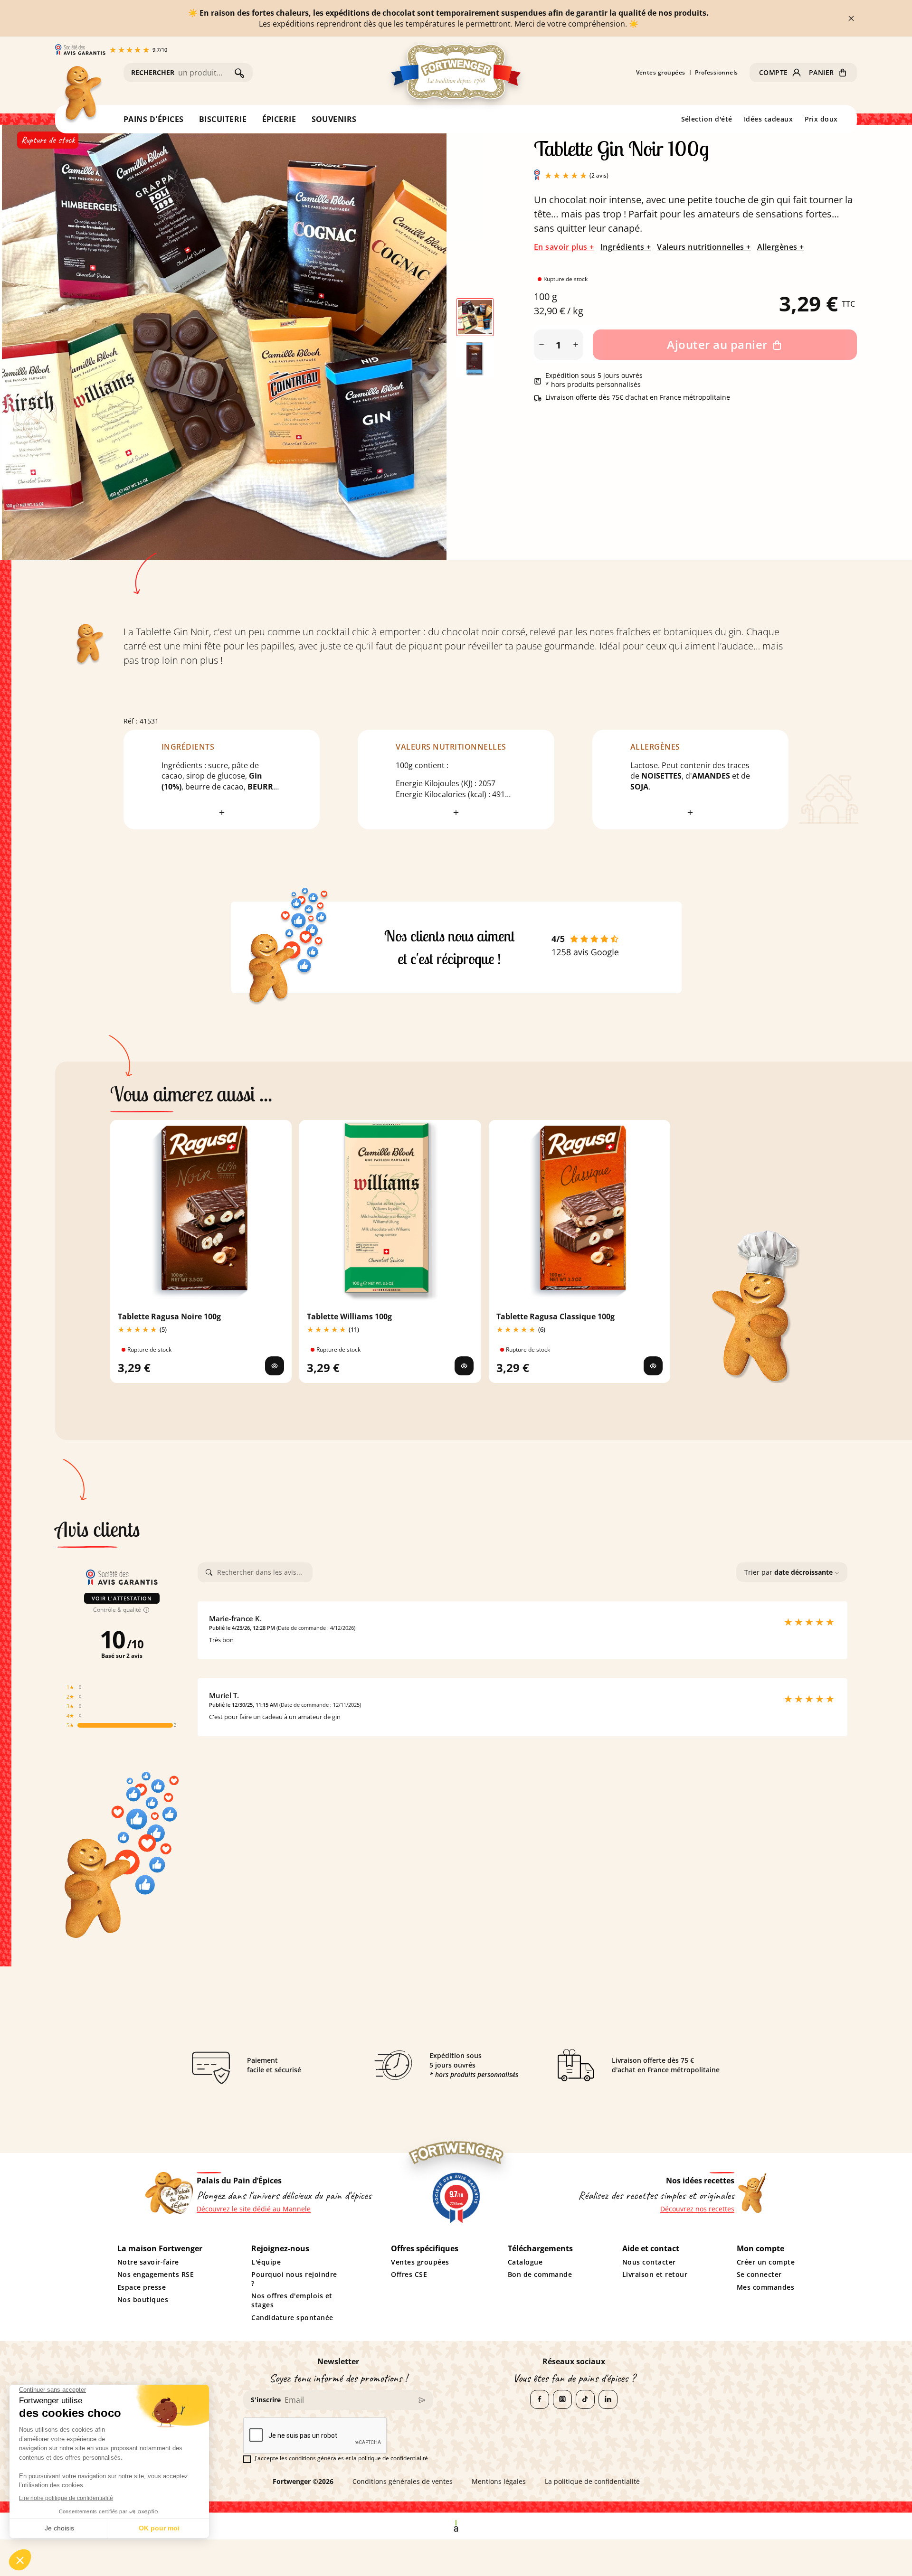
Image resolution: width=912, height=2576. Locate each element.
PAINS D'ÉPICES (154, 119)
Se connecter (759, 2275)
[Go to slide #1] (475, 317)
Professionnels (717, 73)
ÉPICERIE (279, 119)
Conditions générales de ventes (403, 2482)
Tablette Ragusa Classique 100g (556, 1316)
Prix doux (822, 119)
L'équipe (266, 2262)
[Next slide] (422, 338)
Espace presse (142, 2287)
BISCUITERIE (223, 119)
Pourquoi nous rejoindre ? (294, 2279)
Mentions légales (499, 2482)
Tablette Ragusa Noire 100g (169, 1316)
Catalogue (525, 2262)
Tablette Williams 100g (349, 1316)
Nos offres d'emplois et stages (292, 2300)
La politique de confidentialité (592, 2482)
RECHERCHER (153, 72)
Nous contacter (649, 2262)
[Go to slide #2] (475, 359)
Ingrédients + (626, 247)
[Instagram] (562, 2399)
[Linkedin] (608, 2399)
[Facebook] (540, 2399)
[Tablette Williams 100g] (464, 1366)
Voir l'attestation (122, 1598)
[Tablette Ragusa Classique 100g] (653, 1366)
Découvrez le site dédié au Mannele (254, 2209)
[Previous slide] (27, 338)
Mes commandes (766, 2287)
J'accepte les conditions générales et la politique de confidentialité (341, 2458)
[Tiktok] (585, 2399)
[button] (780, 73)
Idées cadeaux (769, 119)
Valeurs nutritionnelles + (704, 247)
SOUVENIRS (334, 119)
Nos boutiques (143, 2300)
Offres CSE (409, 2275)
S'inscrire (266, 2400)
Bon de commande (540, 2275)
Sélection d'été (707, 119)
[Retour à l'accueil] (82, 95)
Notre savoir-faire (148, 2262)
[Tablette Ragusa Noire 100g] (275, 1366)
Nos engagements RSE (156, 2275)
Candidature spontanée (292, 2318)
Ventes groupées (661, 73)
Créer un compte (766, 2262)
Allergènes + (781, 247)
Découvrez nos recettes (697, 2209)
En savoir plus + (564, 247)
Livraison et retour (655, 2275)
